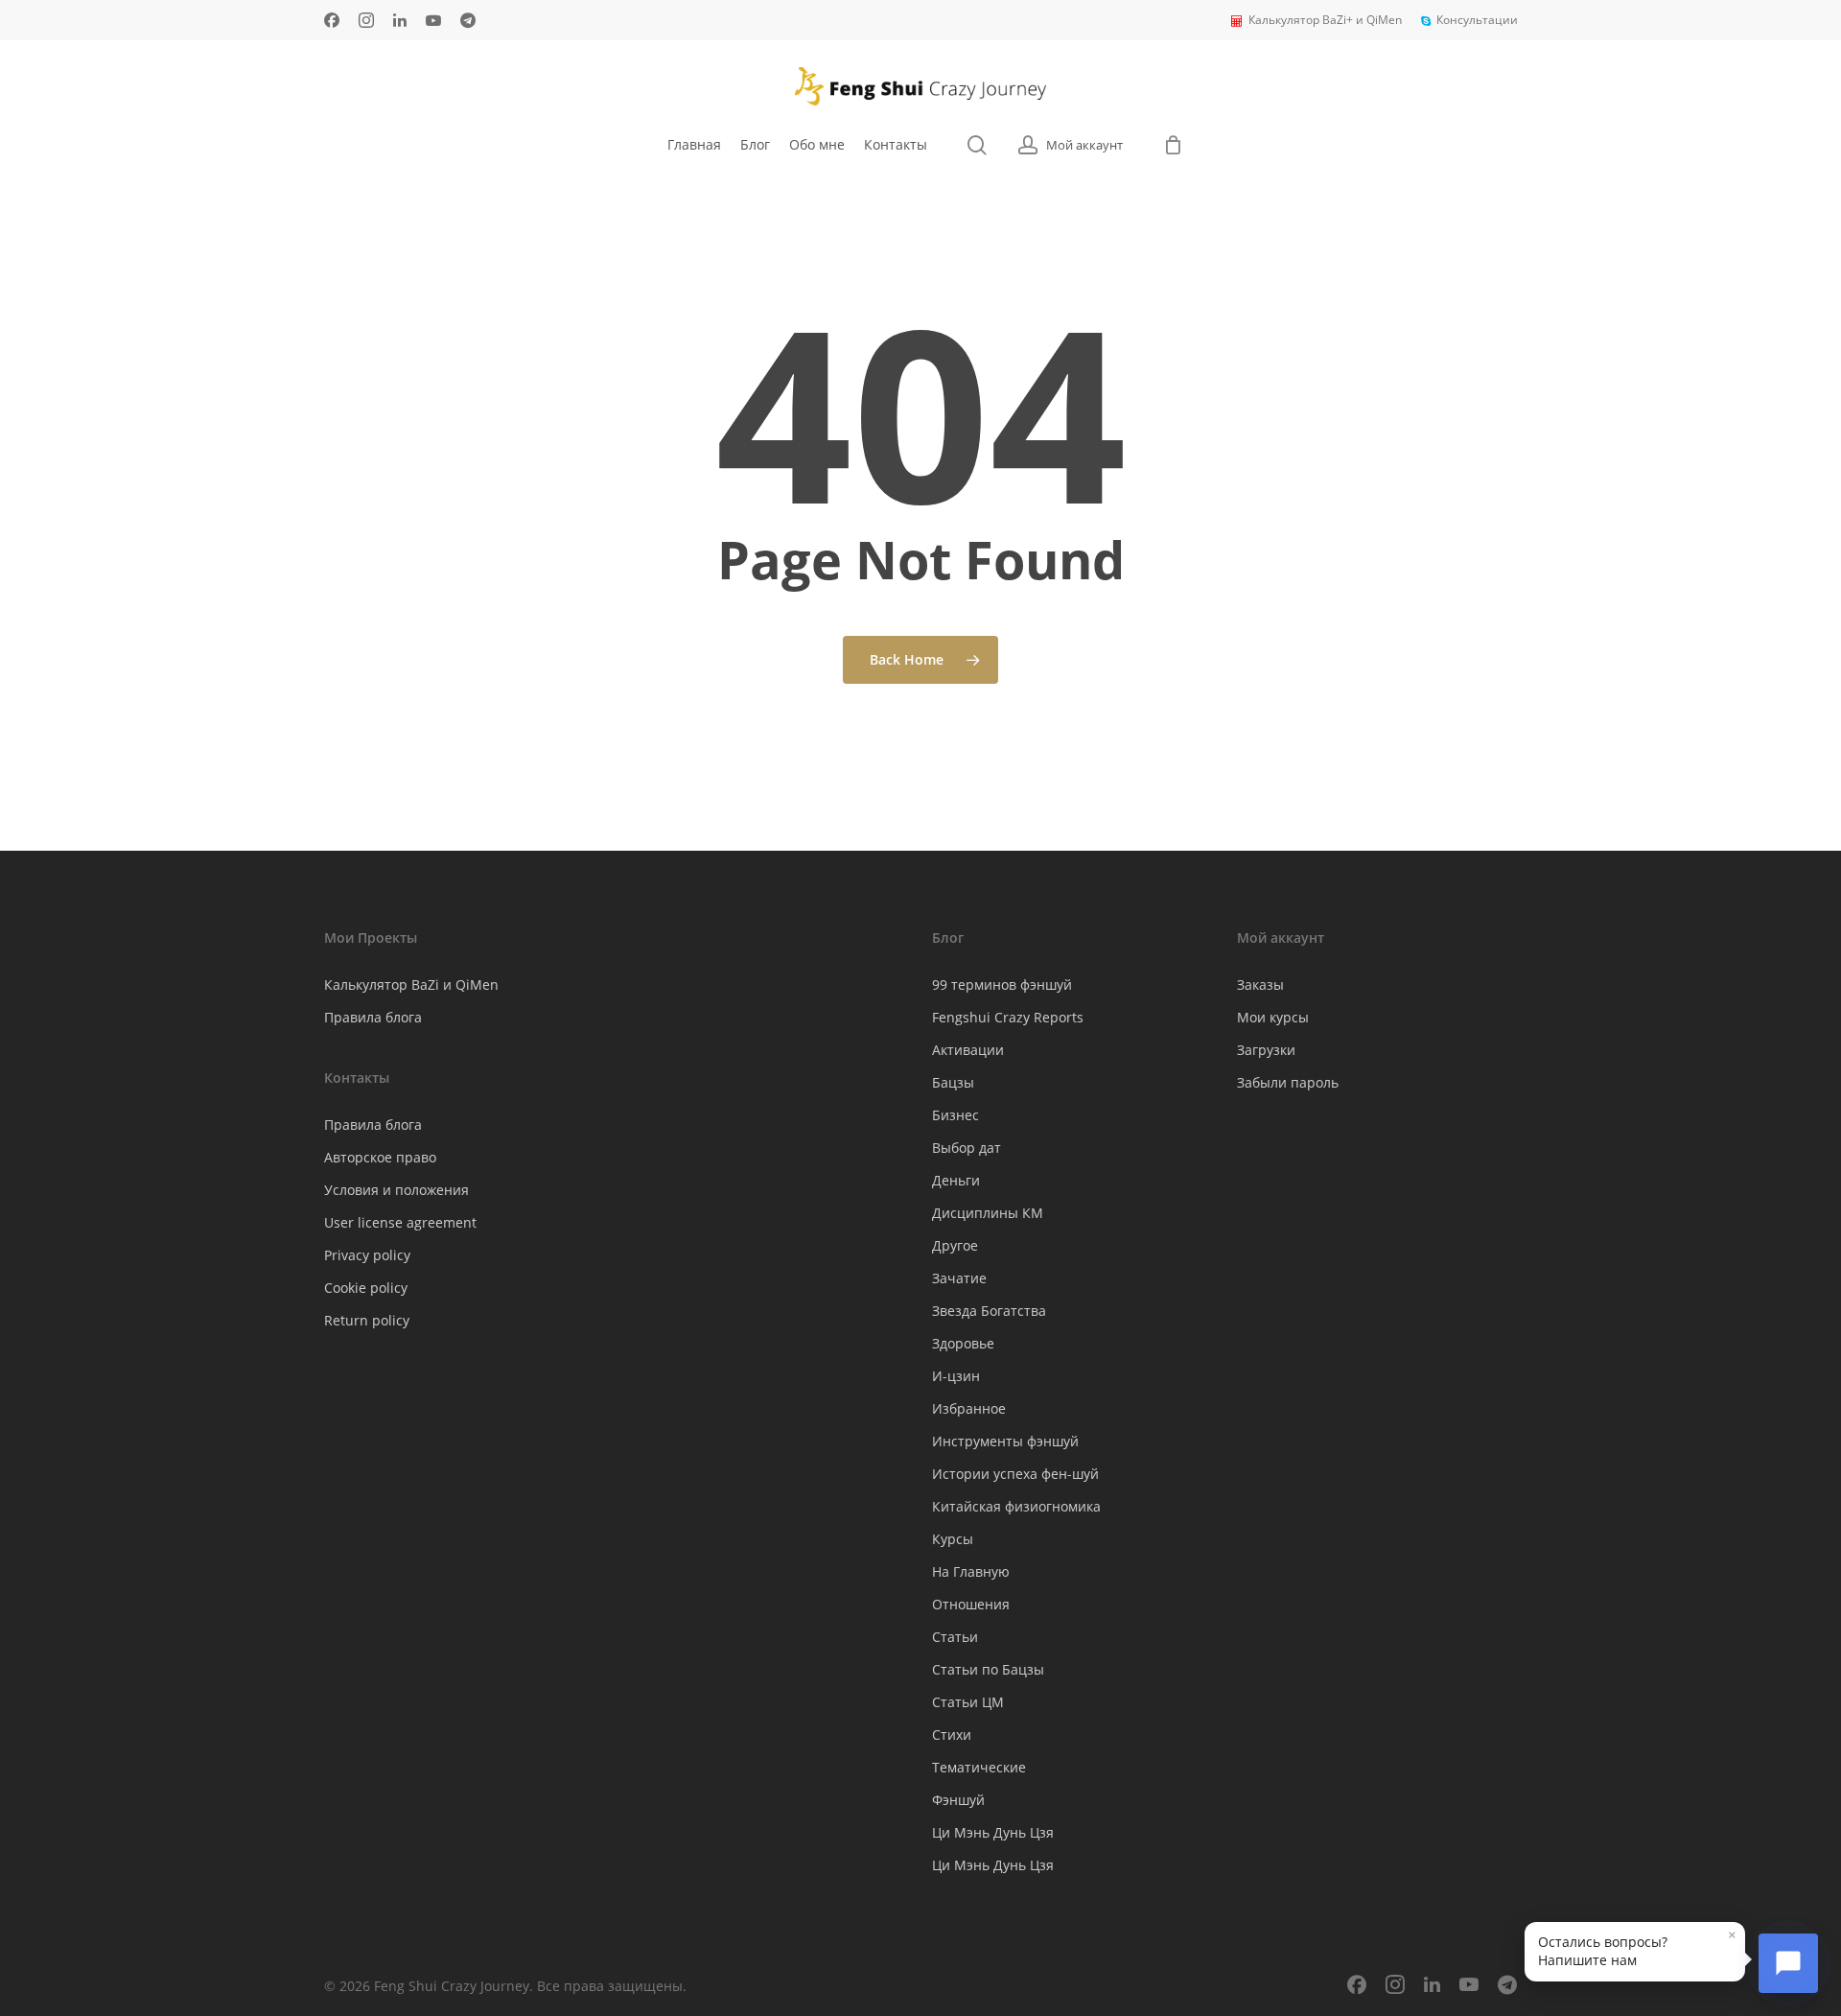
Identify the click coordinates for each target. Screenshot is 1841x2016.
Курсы (953, 1539)
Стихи (952, 1735)
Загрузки (1266, 1050)
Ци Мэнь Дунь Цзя (993, 1832)
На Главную (971, 1571)
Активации (968, 1050)
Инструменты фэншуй (1005, 1441)
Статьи (955, 1637)
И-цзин (956, 1376)
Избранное (969, 1408)
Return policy (367, 1320)
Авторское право (380, 1157)
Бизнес (955, 1115)
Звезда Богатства (989, 1311)
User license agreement (400, 1222)
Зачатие (959, 1278)
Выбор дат (967, 1148)
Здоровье (963, 1343)
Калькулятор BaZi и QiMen (411, 985)
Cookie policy (366, 1288)
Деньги (956, 1180)
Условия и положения (396, 1190)
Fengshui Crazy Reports (1008, 1017)
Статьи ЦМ (968, 1702)
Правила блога (373, 1017)
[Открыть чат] (1788, 1963)
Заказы (1260, 985)
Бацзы (953, 1082)
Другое (955, 1245)
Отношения (971, 1604)
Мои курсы (1273, 1017)
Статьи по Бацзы (988, 1669)
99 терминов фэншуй (1002, 985)
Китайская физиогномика (1016, 1506)
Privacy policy (367, 1255)
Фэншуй (958, 1800)
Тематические (979, 1767)
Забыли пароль (1288, 1082)
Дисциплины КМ (988, 1213)
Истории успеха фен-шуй (1015, 1474)
